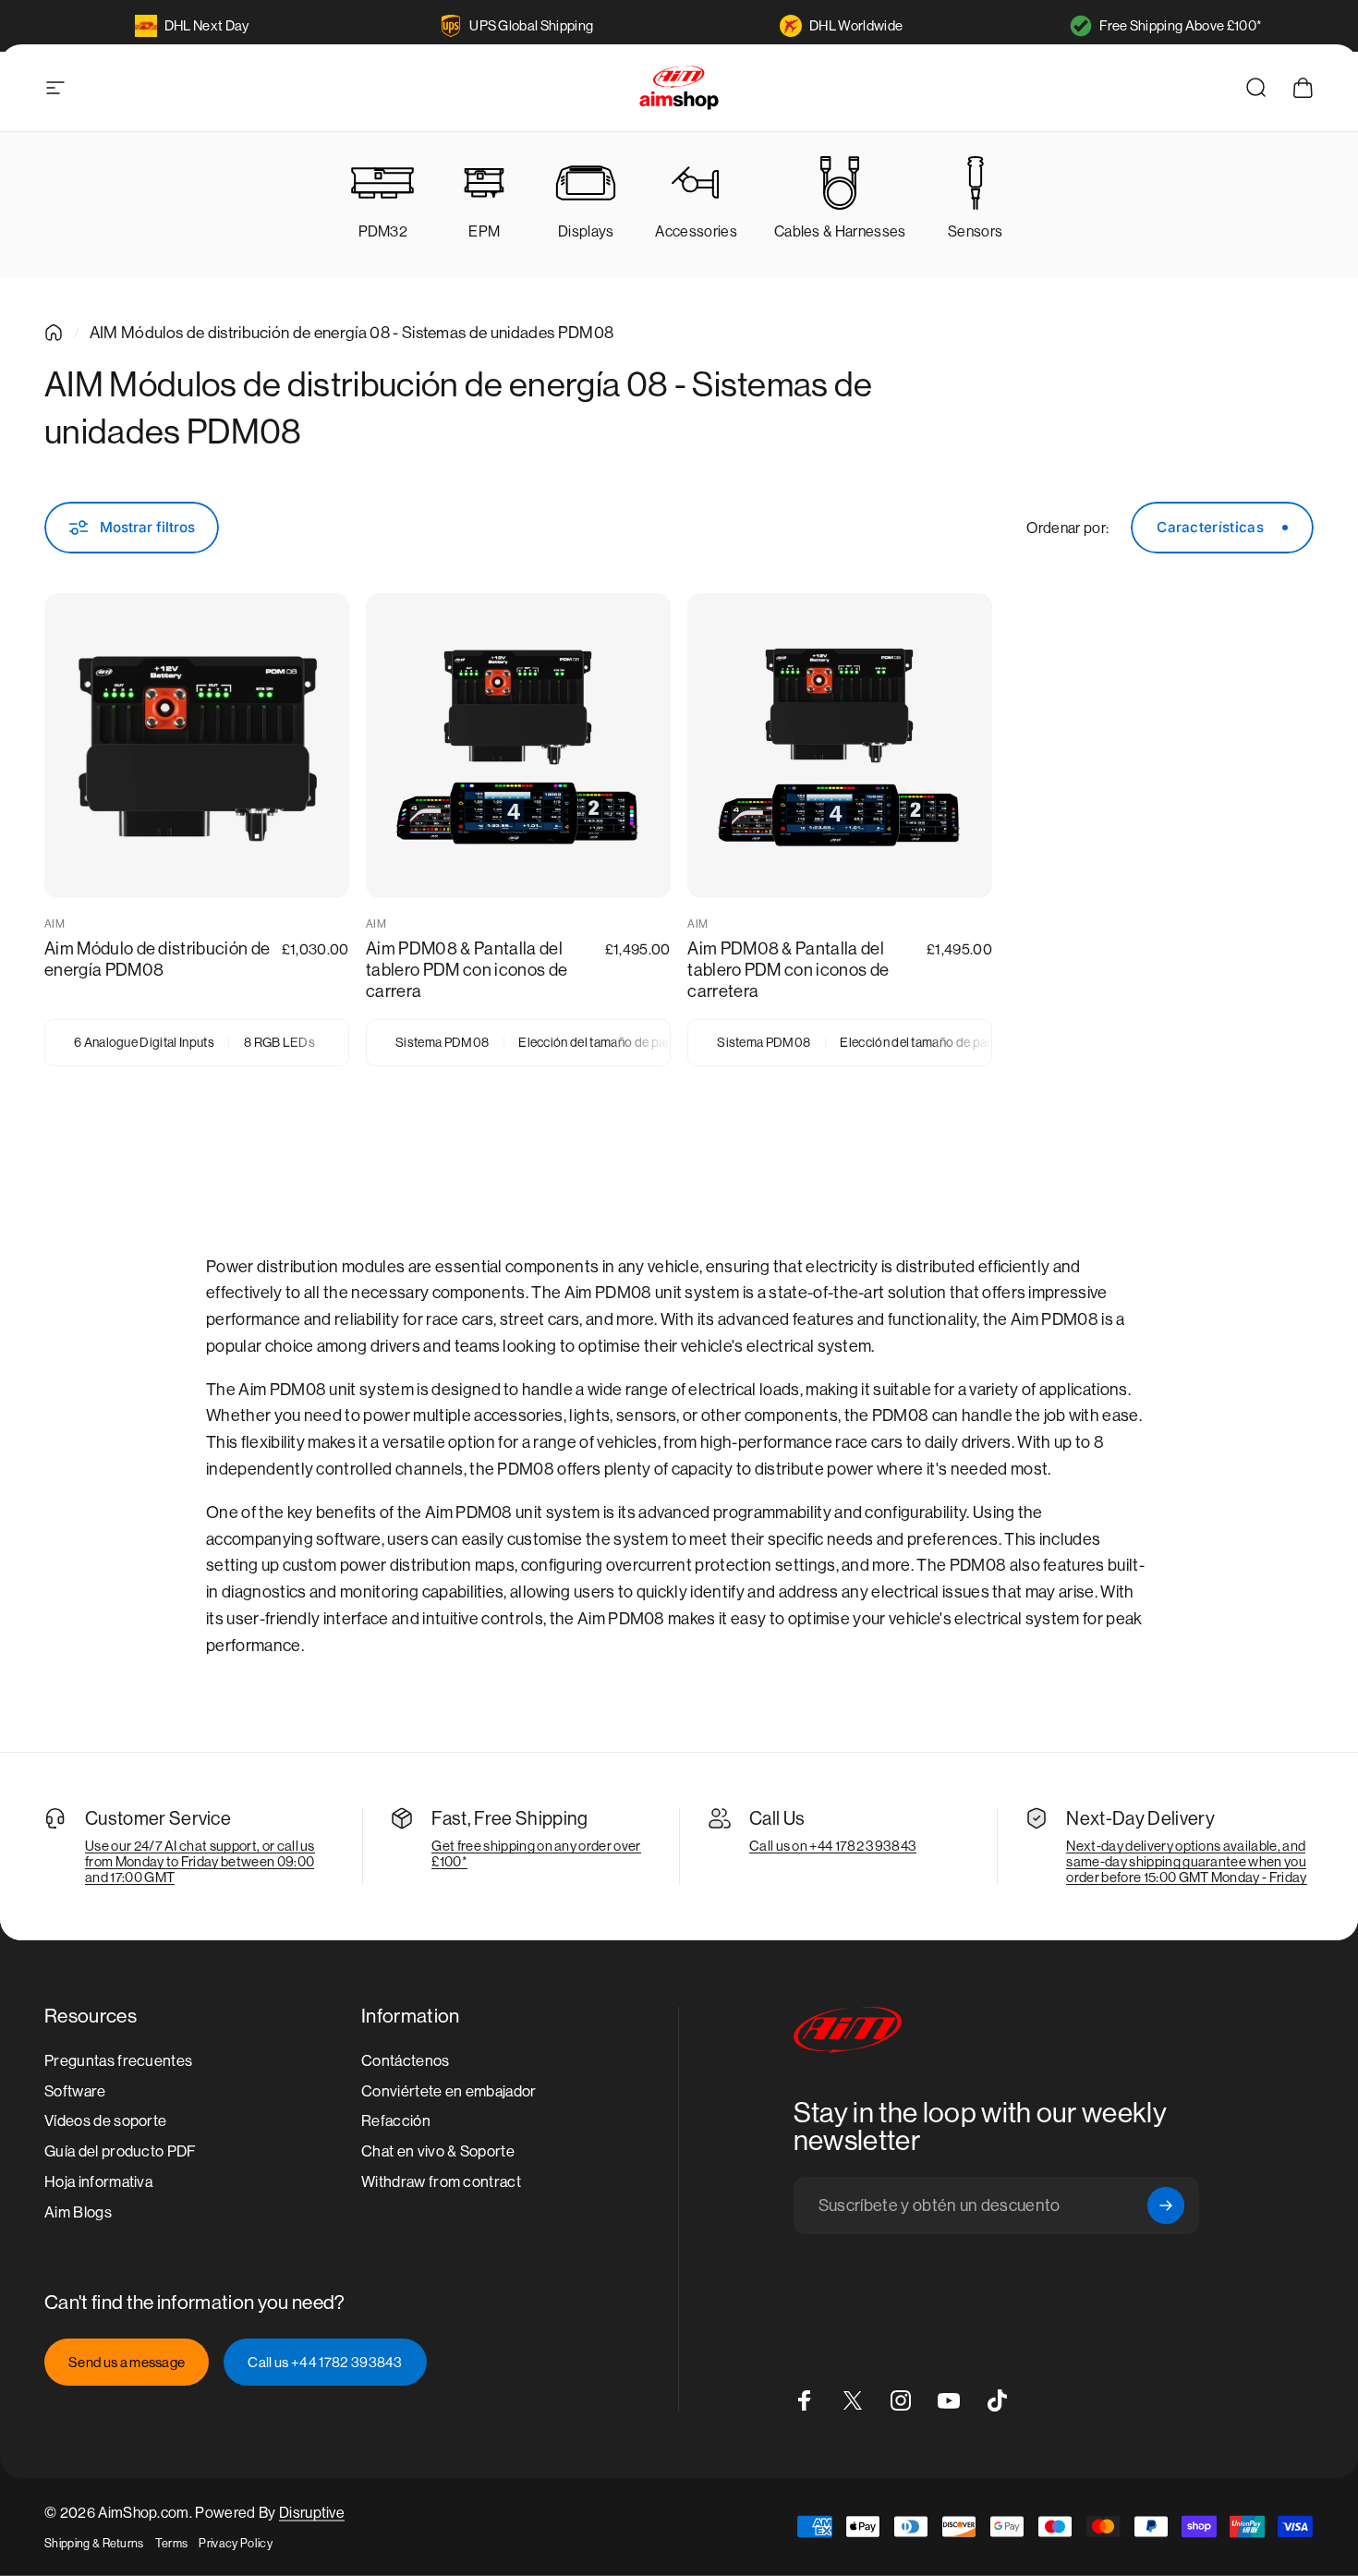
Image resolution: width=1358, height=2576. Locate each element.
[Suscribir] (1166, 2205)
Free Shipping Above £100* (1181, 25)
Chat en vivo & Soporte (438, 2151)
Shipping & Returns (94, 2543)
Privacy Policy (235, 2543)
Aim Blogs (78, 2212)
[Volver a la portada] (54, 333)
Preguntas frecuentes (118, 2061)
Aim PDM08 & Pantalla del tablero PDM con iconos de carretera (788, 970)
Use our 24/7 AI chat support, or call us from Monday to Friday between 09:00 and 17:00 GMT (200, 1861)
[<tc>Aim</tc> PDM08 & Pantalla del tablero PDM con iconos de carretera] (840, 746)
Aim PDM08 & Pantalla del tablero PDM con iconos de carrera (467, 970)
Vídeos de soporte (105, 2122)
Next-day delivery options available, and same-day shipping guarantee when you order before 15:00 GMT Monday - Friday (1186, 1861)
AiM (55, 924)
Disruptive (312, 2513)
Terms (172, 2543)
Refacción (396, 2122)
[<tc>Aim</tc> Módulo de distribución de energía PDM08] (197, 746)
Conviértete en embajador (449, 2091)
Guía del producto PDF (121, 2151)
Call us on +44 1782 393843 (833, 1846)
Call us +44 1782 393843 (325, 2362)
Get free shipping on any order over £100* (536, 1853)
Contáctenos (406, 2061)
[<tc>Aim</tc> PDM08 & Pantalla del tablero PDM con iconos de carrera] (518, 746)
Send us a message (127, 2362)
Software (75, 2091)
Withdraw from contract (441, 2182)
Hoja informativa (98, 2182)
